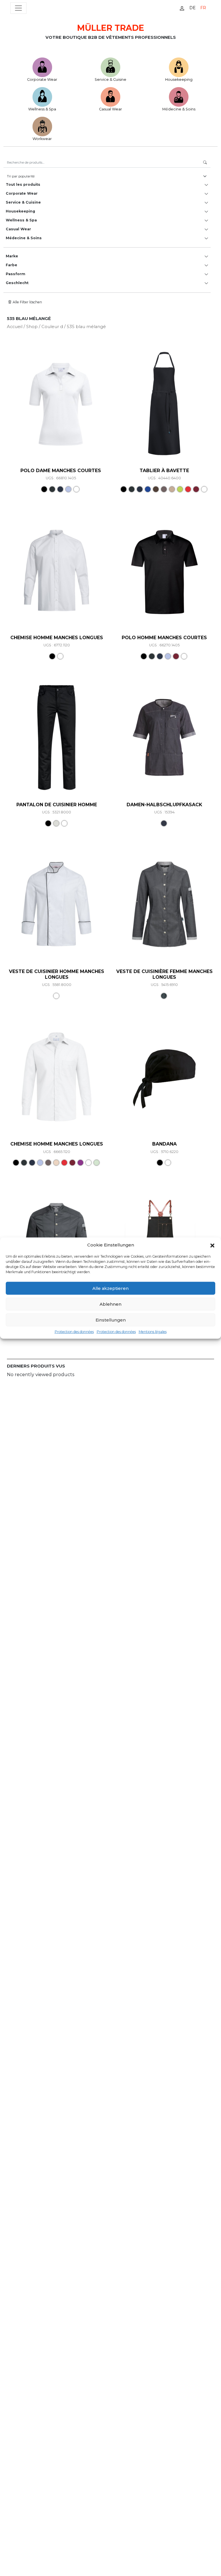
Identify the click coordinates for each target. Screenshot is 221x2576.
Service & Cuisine (110, 80)
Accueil (15, 327)
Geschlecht (17, 283)
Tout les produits (23, 184)
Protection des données (74, 1332)
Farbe (12, 265)
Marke (12, 256)
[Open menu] (18, 8)
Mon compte (182, 8)
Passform (16, 274)
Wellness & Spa (42, 109)
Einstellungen (111, 1320)
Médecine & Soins (179, 109)
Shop (32, 327)
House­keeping (179, 80)
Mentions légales (153, 1332)
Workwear (42, 139)
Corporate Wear (42, 80)
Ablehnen (110, 1304)
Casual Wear (110, 109)
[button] (212, 1245)
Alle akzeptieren (110, 1288)
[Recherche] (205, 163)
